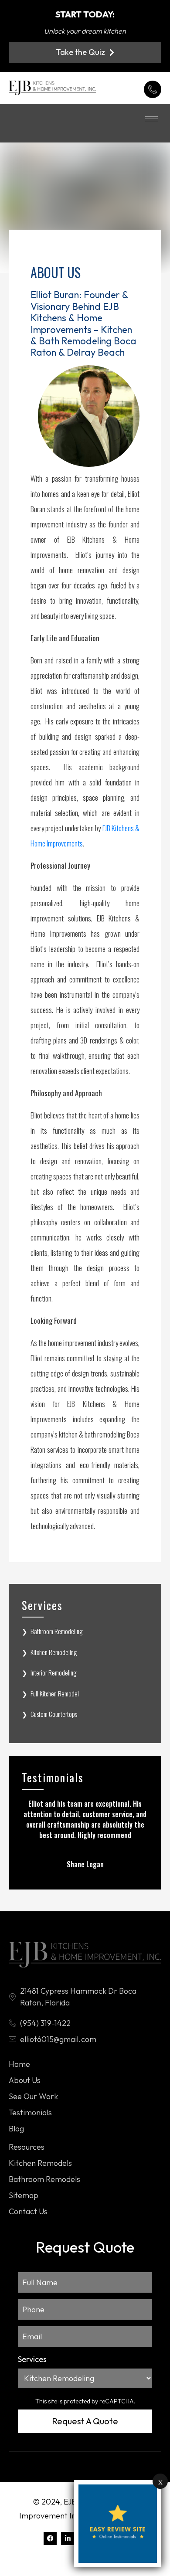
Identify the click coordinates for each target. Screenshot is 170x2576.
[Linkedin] (68, 2539)
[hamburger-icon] (151, 119)
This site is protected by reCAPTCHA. (85, 2401)
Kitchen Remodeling (54, 1652)
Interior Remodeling (54, 1672)
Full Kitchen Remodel (55, 1693)
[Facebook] (50, 2539)
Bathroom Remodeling (57, 1631)
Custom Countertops (54, 1714)
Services (32, 2359)
